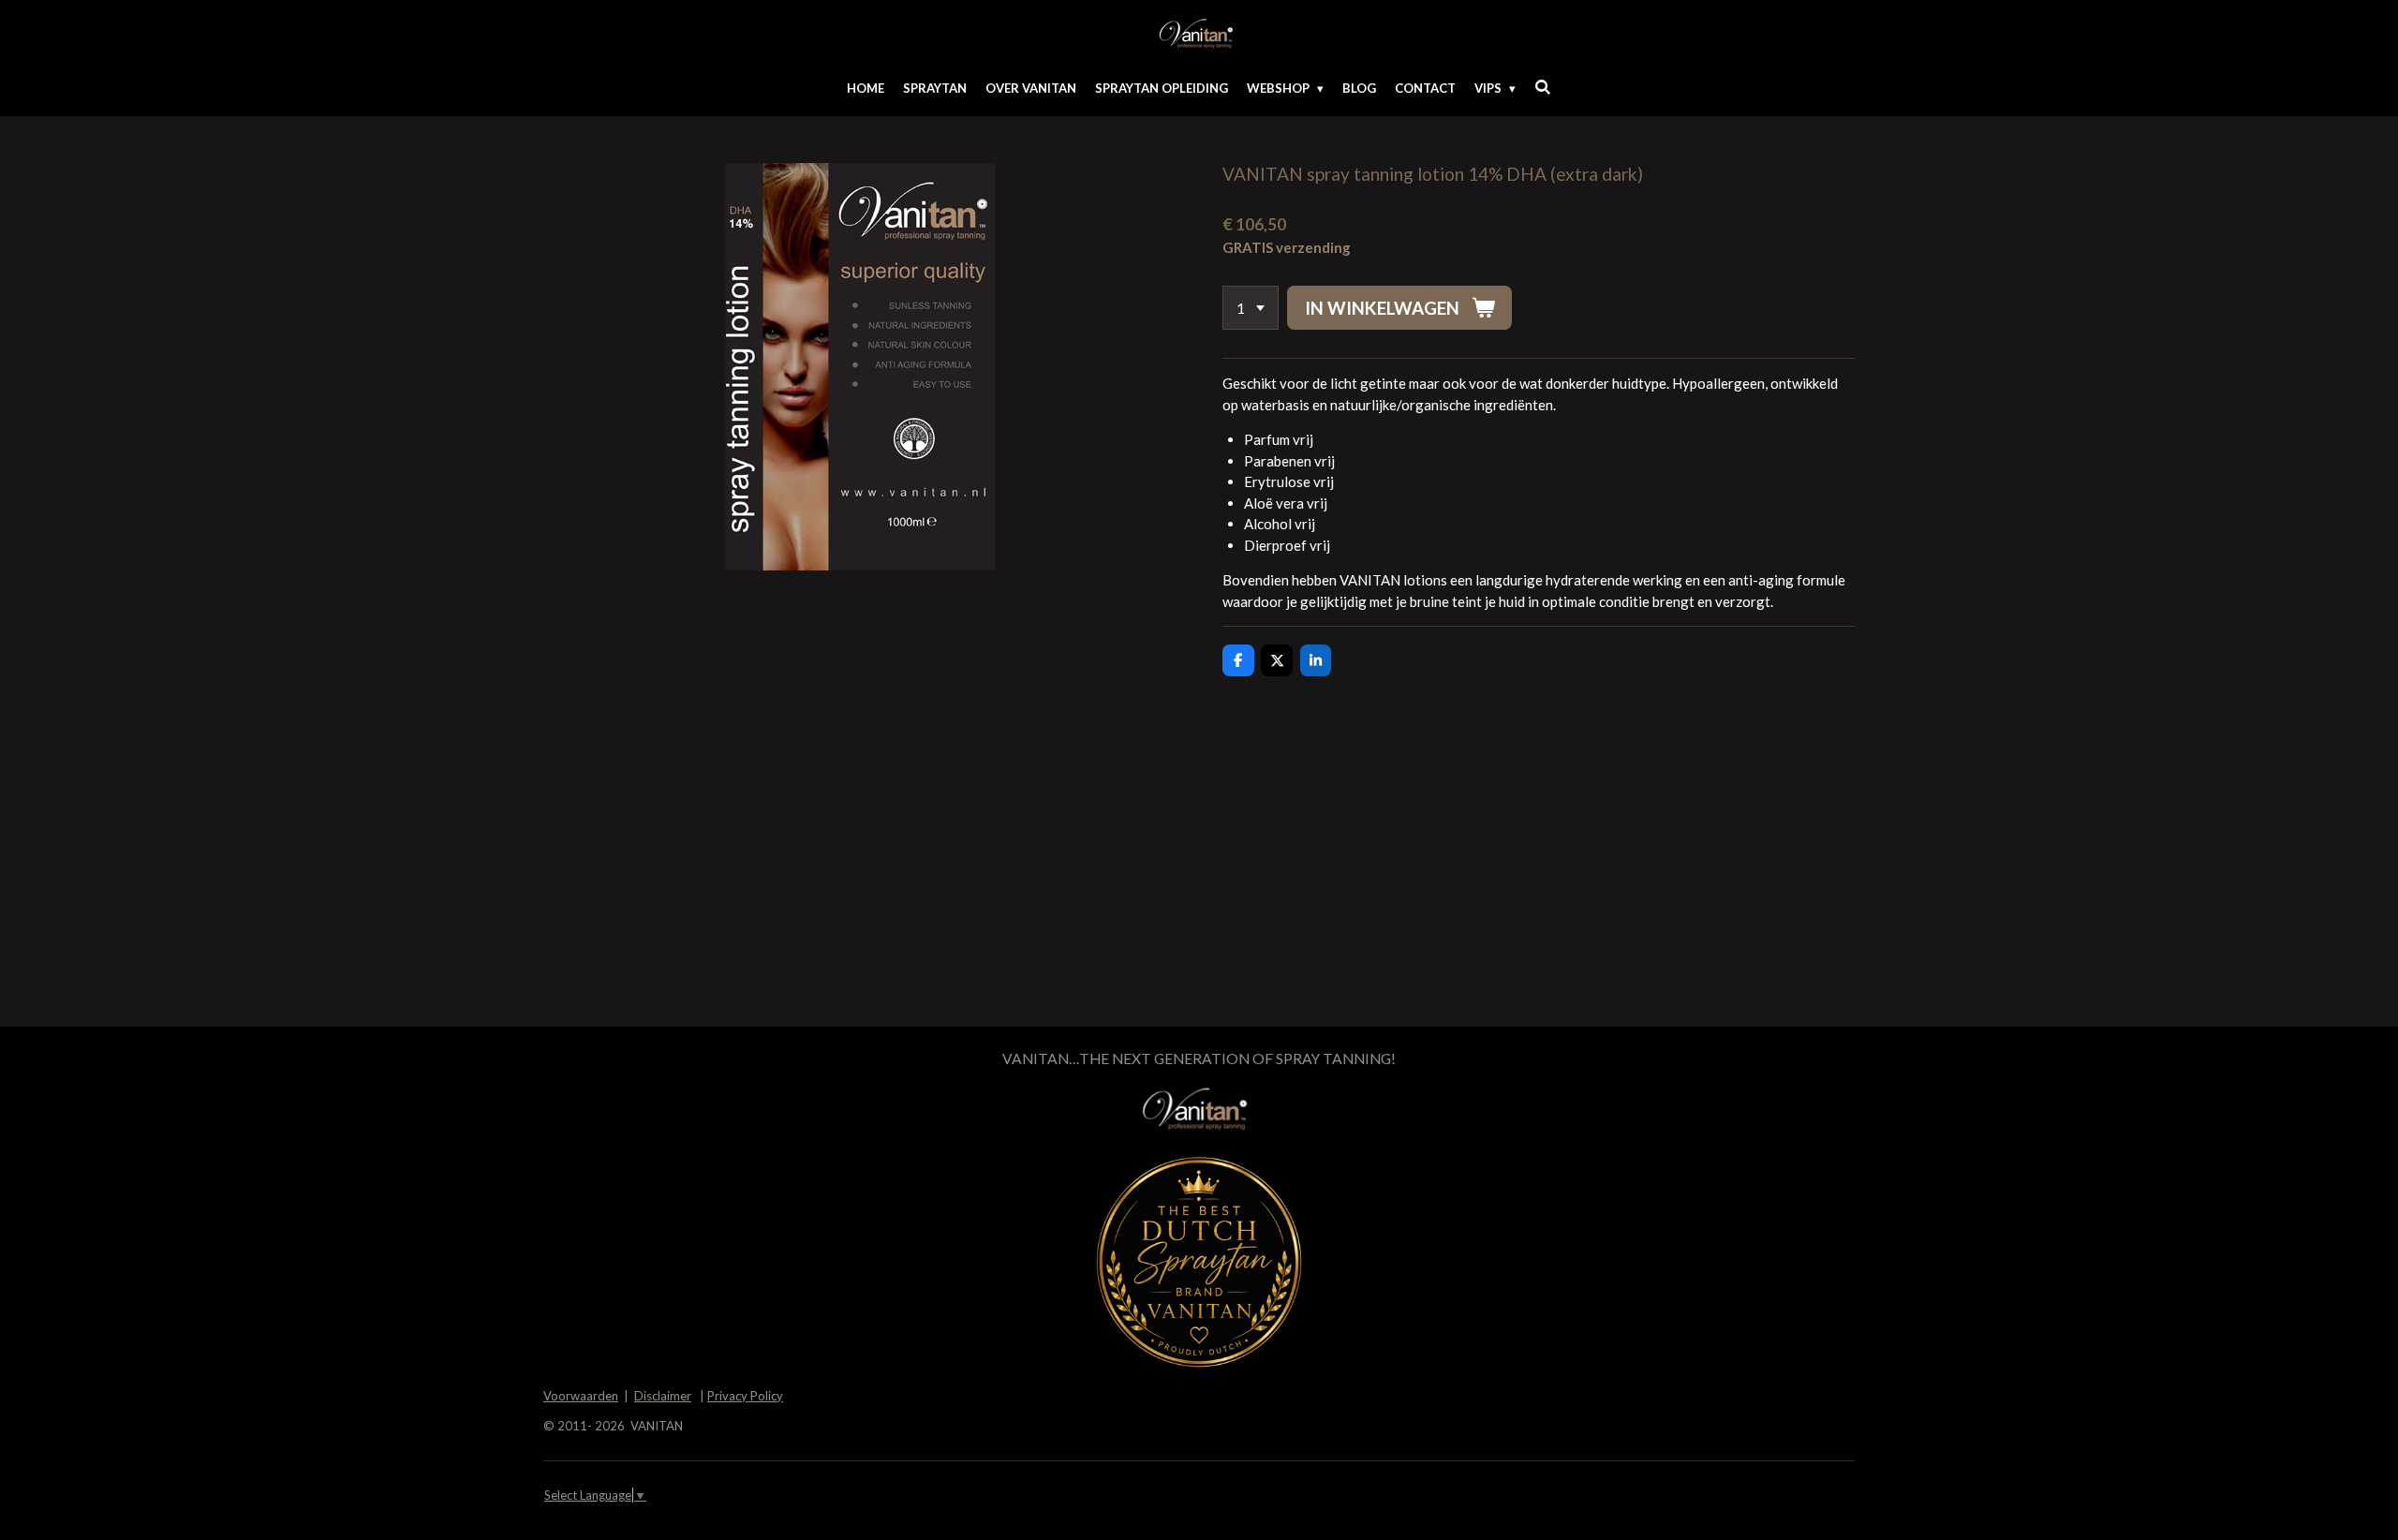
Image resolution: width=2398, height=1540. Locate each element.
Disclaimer (663, 1396)
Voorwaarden (581, 1396)
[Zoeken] (1543, 87)
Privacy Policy (745, 1396)
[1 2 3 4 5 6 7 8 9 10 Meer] (1251, 308)
